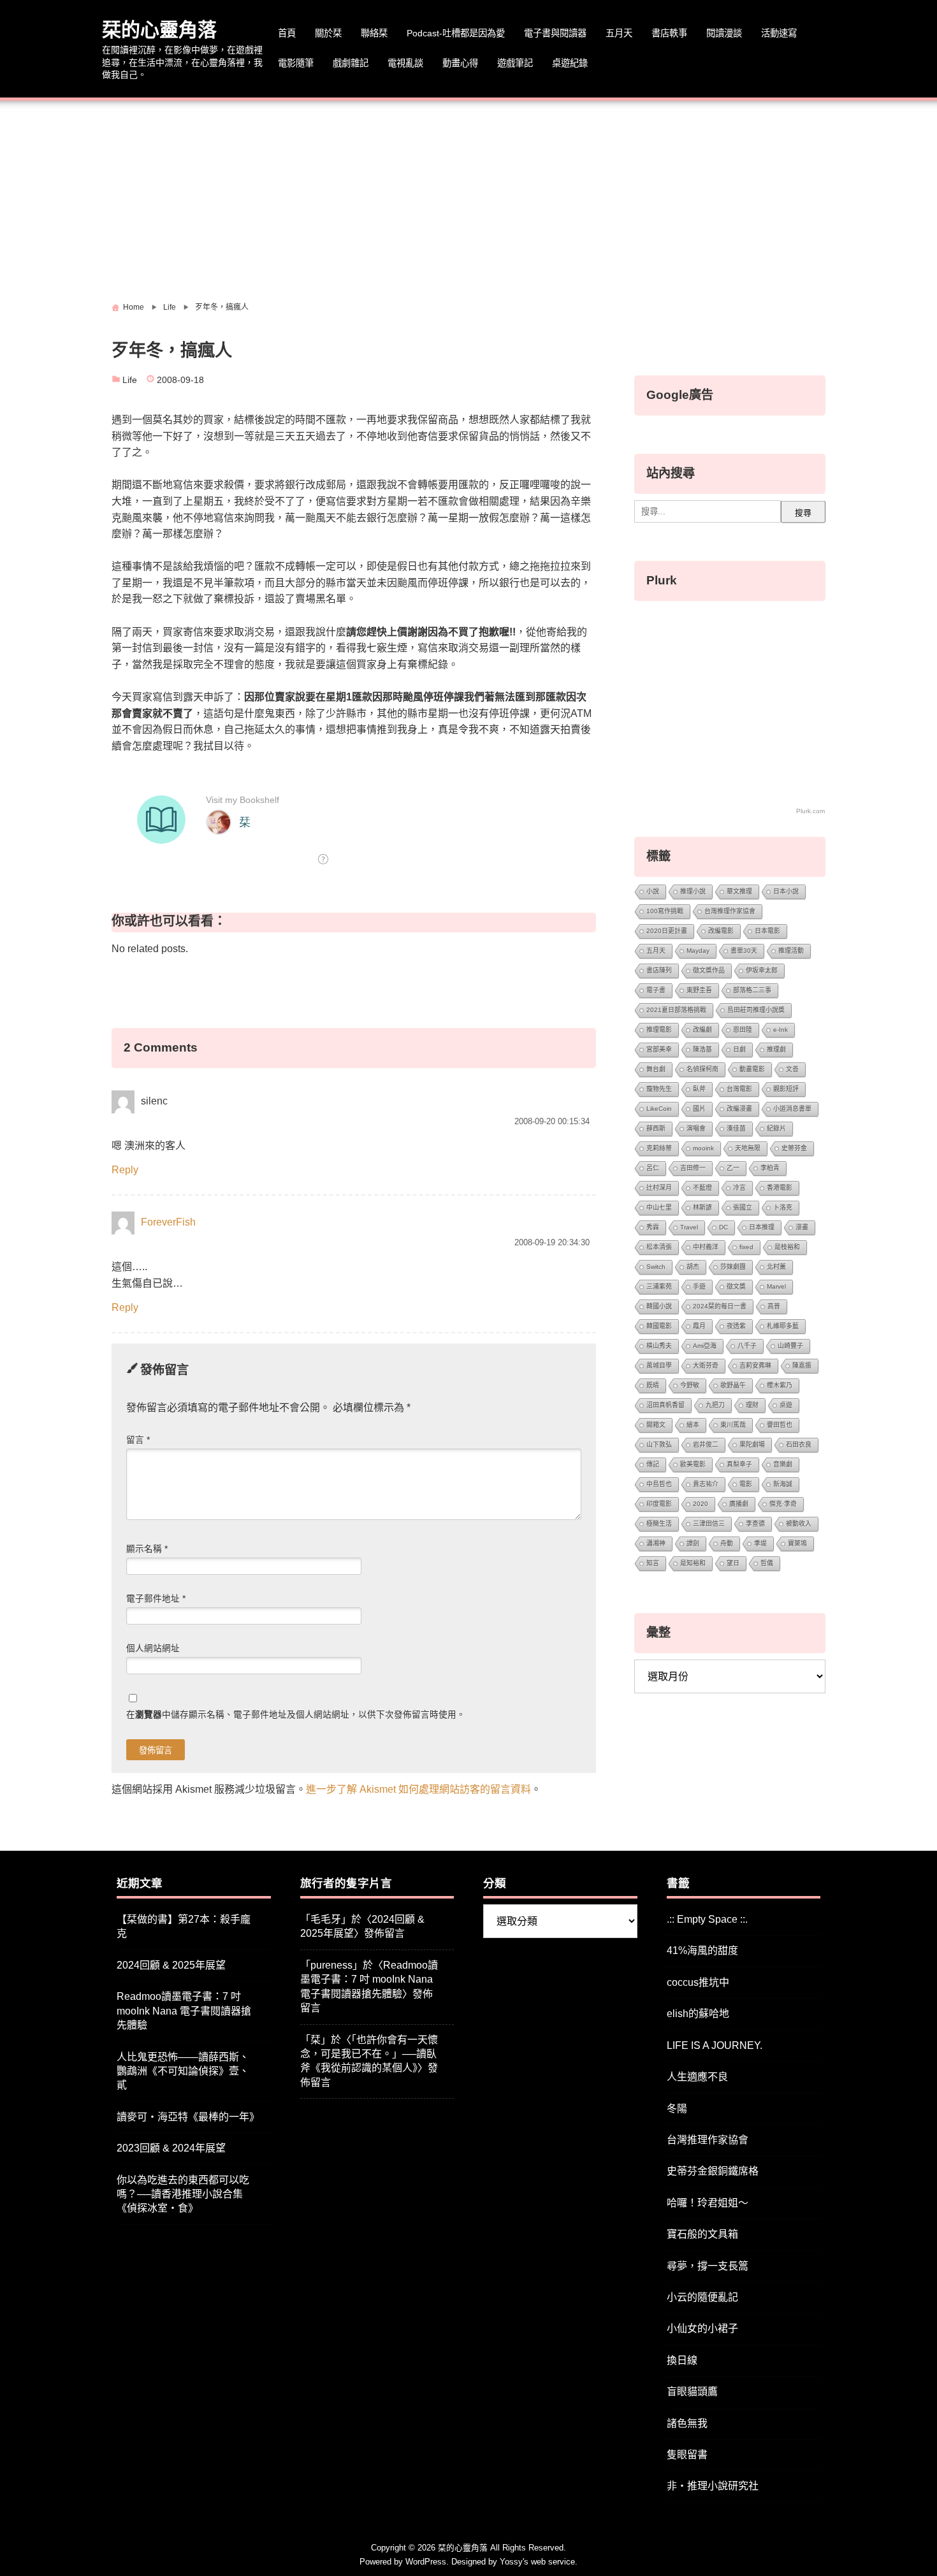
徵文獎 (736, 1286)
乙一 (733, 1168)
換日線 (682, 2360)
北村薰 (776, 1267)
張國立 (743, 1207)
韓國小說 (659, 1306)
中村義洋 (706, 1247)
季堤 (760, 1543)
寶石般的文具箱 (702, 2234)
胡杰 (693, 1267)
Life (130, 380)
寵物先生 (659, 1089)
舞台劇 (656, 1069)
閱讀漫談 (724, 33)
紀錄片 (776, 1128)
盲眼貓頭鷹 (692, 2391)
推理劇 (776, 1049)
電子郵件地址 (156, 1599)
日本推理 (762, 1227)
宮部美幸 (659, 1049)
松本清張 (659, 1247)
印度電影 (659, 1504)
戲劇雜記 (351, 63)
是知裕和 (693, 1563)
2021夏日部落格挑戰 (676, 1010)
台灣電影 (739, 1089)
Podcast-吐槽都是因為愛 (456, 33)
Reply (125, 1170)
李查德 (755, 1523)
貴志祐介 (706, 1484)
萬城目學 (659, 1365)
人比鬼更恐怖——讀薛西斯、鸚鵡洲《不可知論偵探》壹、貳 (183, 2071)
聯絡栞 (374, 33)
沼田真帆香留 (665, 1405)
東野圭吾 (699, 990)
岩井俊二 (706, 1444)
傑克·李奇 (783, 1504)
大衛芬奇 (706, 1365)
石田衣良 (799, 1444)
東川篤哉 (733, 1425)
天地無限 (748, 1148)
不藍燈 (702, 1188)
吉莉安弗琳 (755, 1365)
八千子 (747, 1346)
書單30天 (744, 951)
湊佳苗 (736, 1128)
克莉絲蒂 (659, 1148)
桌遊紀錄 (570, 63)
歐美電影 (693, 1464)
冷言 (739, 1188)
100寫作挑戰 (665, 911)
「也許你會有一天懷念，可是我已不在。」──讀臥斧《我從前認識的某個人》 (369, 2054)
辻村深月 (659, 1188)
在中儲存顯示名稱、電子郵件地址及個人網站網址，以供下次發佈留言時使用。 (296, 1715)
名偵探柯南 (702, 1069)
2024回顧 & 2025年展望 (171, 1965)
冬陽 (677, 2109)
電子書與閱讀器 (555, 33)
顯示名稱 (147, 1549)
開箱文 (656, 1425)
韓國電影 (659, 1326)
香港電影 (780, 1188)
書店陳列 (659, 970)
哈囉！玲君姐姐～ (708, 2203)
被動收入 (799, 1523)
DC (723, 1227)
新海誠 (783, 1484)
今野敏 (690, 1385)
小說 (653, 891)
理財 (752, 1405)
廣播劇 (739, 1504)
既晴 (653, 1385)
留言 (138, 1440)
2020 (701, 1504)
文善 (792, 1069)
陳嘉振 (802, 1365)
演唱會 (696, 1128)
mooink (703, 1148)
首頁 (287, 33)
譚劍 (693, 1543)
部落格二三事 (752, 990)
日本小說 (786, 891)
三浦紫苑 (659, 1286)
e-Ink (781, 1030)
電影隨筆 (296, 63)
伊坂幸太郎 (762, 970)
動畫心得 (460, 63)
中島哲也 (659, 1484)
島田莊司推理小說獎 (756, 1010)
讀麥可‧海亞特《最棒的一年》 (188, 2117)
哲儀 (767, 1563)
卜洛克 (783, 1207)
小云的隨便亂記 (702, 2297)
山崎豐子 (790, 1346)
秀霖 (653, 1227)
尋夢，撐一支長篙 (708, 2266)
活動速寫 (779, 33)
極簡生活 (659, 1523)
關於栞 (328, 33)
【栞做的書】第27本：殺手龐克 (184, 1926)
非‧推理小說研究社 (713, 2486)
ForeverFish (168, 1222)
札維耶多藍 (783, 1326)
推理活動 (791, 951)
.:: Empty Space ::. (707, 1919)
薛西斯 (656, 1128)
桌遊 (786, 1405)
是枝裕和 (787, 1247)
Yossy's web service (537, 2562)
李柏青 (770, 1168)
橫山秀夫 (659, 1346)
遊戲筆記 (515, 63)
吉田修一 (693, 1168)
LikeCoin (659, 1109)
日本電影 (767, 931)
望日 (733, 1563)
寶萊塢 (797, 1543)
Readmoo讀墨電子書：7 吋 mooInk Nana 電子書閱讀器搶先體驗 (184, 2011)
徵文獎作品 (709, 970)
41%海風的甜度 (702, 1950)
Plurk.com (810, 811)
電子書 (656, 990)
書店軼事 (669, 33)
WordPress (426, 2562)
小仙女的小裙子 (702, 2328)
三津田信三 (709, 1523)
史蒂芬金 (794, 1148)
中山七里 (659, 1207)
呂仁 (653, 1168)
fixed (746, 1247)
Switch (656, 1267)
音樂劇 (783, 1464)
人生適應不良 (697, 2077)
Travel (689, 1227)
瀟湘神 (656, 1543)
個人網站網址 (153, 1648)
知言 (653, 1563)
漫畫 (802, 1227)
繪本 (693, 1425)
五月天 (619, 33)
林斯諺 (702, 1207)
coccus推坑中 (698, 1982)
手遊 (699, 1286)
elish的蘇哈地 (698, 2014)
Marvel (776, 1286)
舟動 (727, 1543)
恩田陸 (743, 1030)
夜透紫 (736, 1326)
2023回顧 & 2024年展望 (171, 2148)
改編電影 (721, 931)
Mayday (698, 951)
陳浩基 (702, 1049)
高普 (774, 1306)
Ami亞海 (705, 1346)
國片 (699, 1109)
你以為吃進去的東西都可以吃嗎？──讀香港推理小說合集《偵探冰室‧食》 (183, 2194)
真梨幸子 (739, 1464)
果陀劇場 (752, 1444)
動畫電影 (752, 1069)
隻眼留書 (687, 2455)
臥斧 (699, 1089)
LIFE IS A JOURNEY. (715, 2045)
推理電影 (659, 1030)
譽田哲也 (780, 1425)
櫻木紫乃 (780, 1385)
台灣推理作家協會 (730, 911)
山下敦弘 (659, 1444)
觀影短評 (786, 1089)
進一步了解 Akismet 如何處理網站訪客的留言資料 (418, 1789)
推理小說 (693, 891)
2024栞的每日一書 (720, 1306)
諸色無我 (687, 2423)
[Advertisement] (468, 196)
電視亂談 (405, 63)
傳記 (653, 1464)
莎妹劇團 (733, 1267)
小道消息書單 (792, 1109)
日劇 (739, 1049)
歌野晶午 (733, 1385)
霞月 (699, 1326)
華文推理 (739, 891)
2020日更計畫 (667, 931)
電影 (746, 1484)
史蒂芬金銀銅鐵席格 (713, 2171)
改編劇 (702, 1030)
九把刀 (715, 1405)
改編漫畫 (739, 1109)
